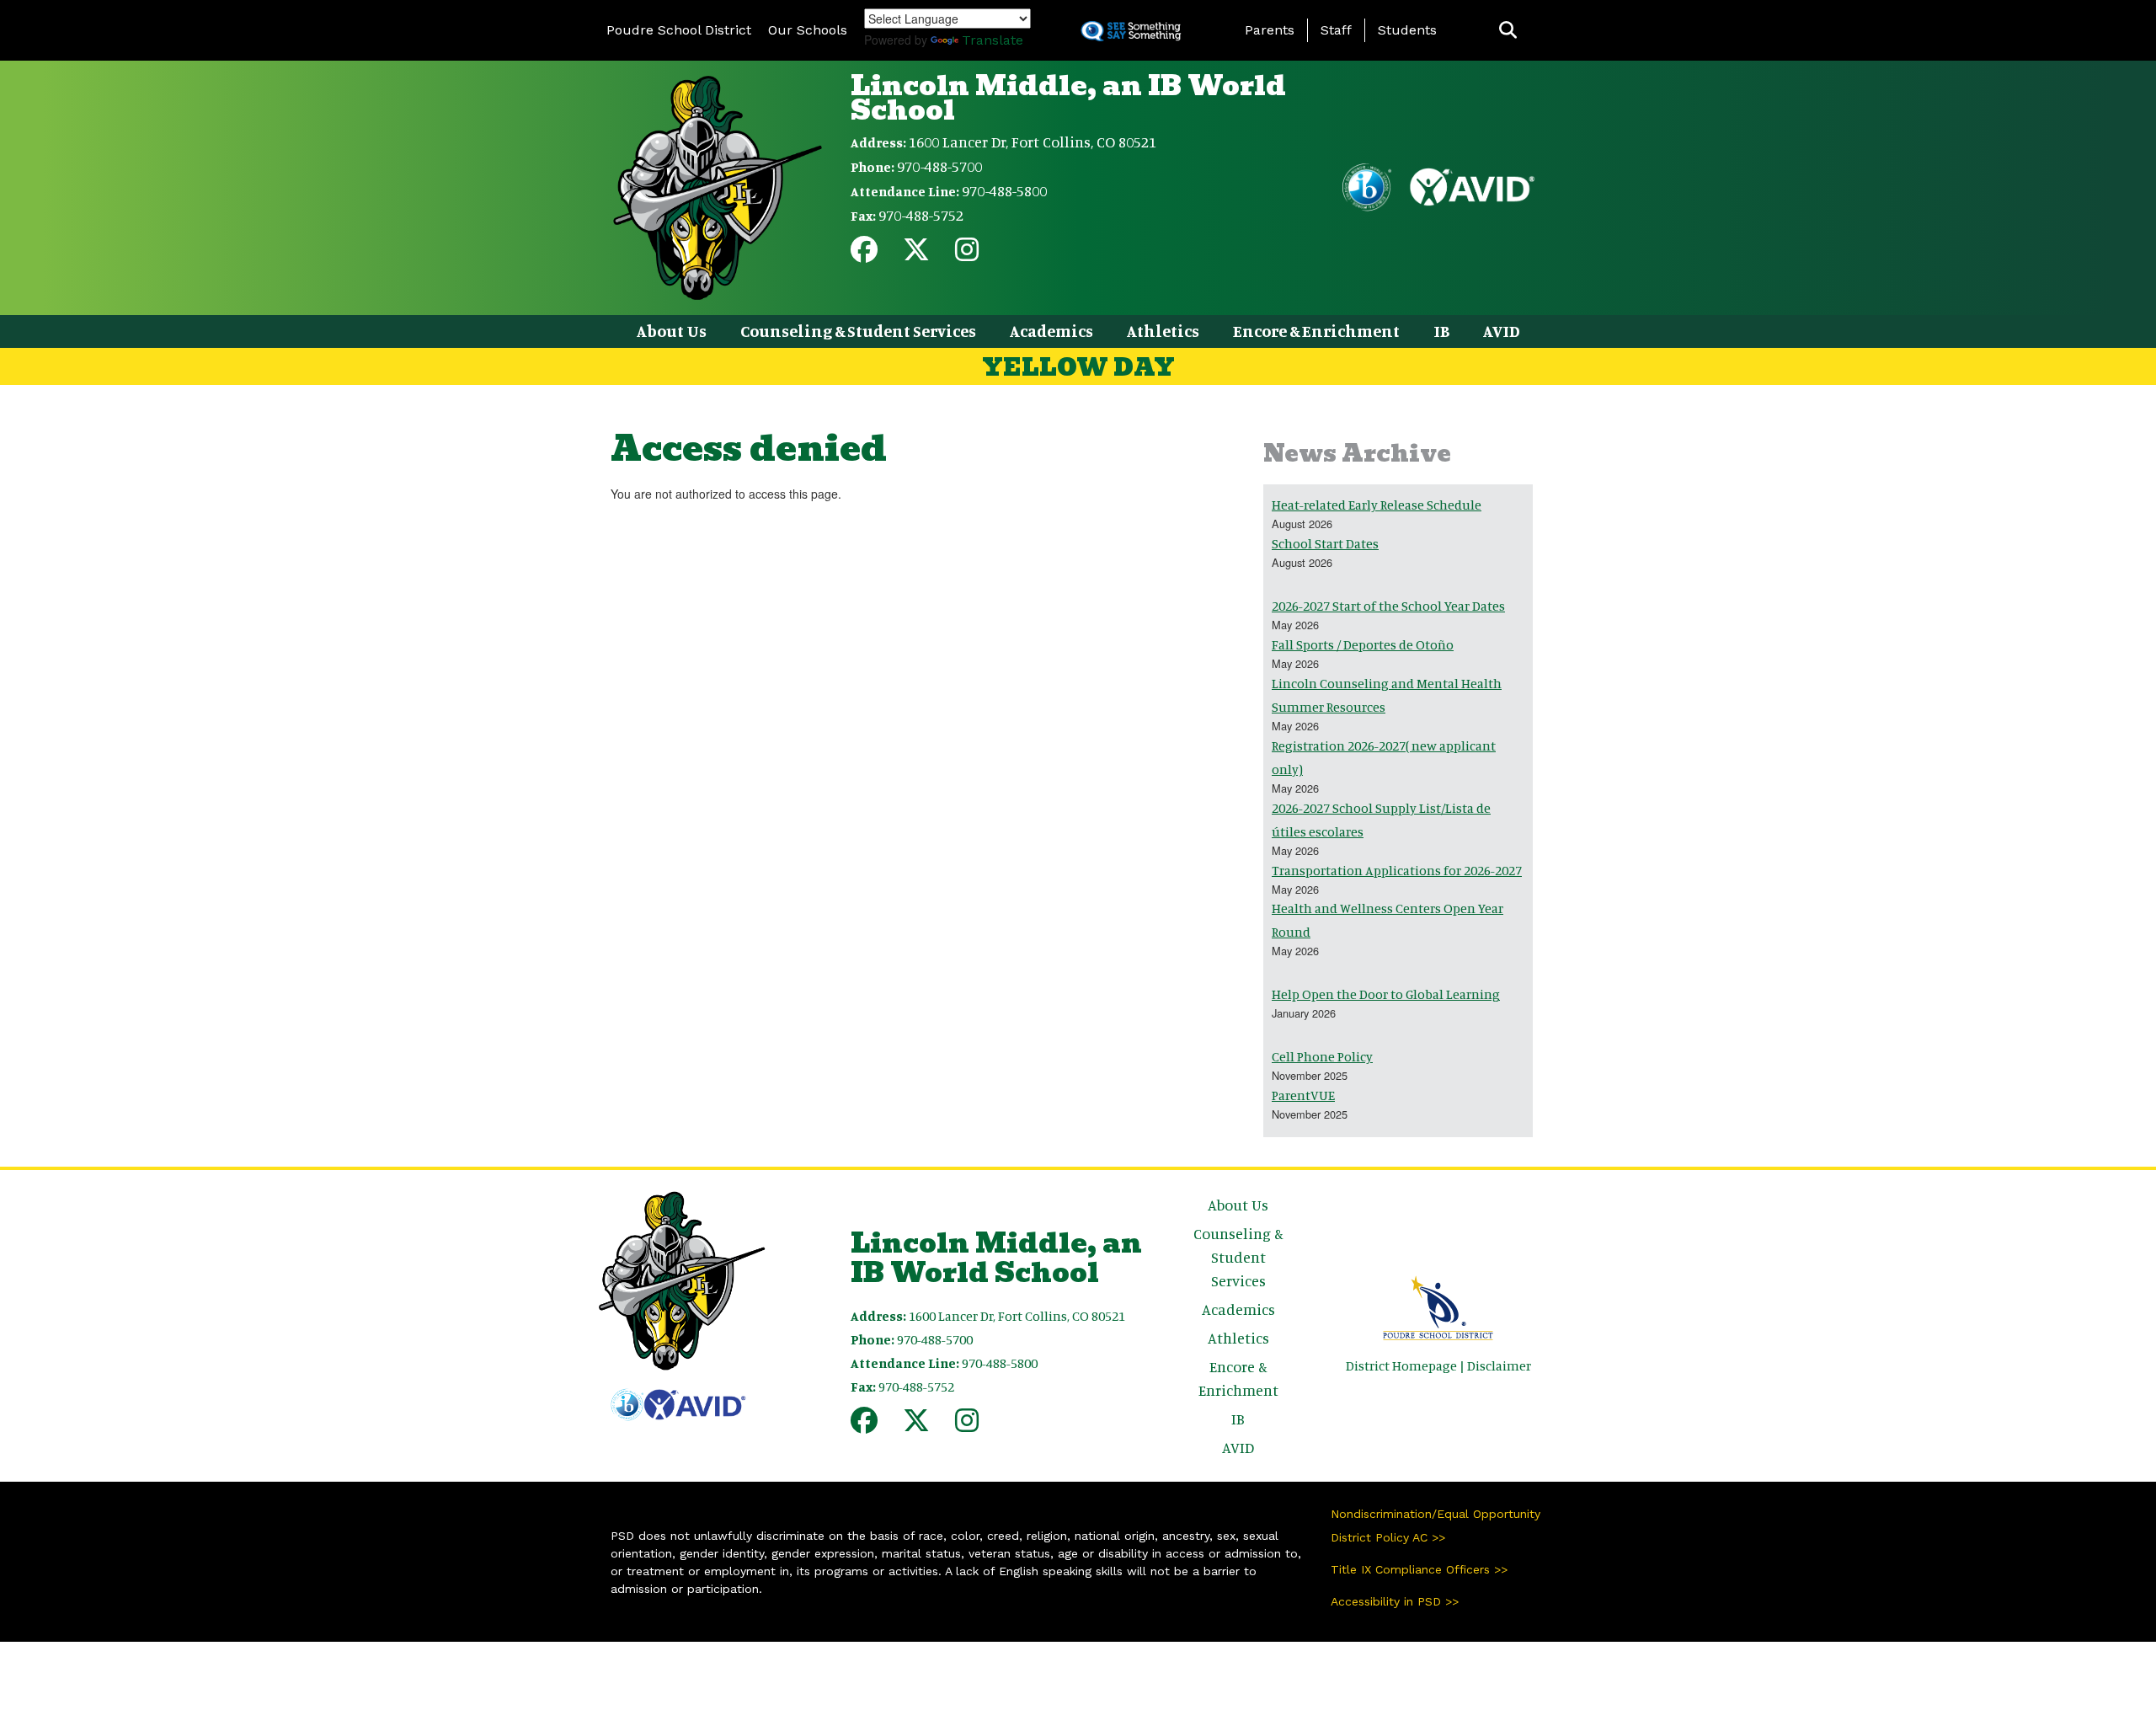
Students (1407, 30)
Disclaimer (1499, 1365)
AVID (1502, 331)
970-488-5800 (1004, 190)
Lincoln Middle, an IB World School (1068, 98)
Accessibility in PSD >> (1395, 1601)
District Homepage (1401, 1365)
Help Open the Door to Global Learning (1386, 994)
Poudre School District (679, 30)
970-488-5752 (921, 215)
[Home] (718, 186)
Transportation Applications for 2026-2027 (1397, 870)
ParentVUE (1303, 1095)
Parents (1270, 30)
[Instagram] (967, 254)
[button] (1508, 31)
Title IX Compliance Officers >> (1419, 1569)
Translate (993, 40)
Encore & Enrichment (1316, 331)
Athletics (1163, 331)
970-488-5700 (939, 166)
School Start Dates (1325, 543)
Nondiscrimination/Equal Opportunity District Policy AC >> (1436, 1526)
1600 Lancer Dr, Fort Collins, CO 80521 (1033, 142)
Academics (1051, 331)
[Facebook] (864, 254)
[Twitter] (916, 254)
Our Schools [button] (808, 30)
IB (1441, 331)
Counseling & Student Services (858, 331)
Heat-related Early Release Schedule (1377, 505)
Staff (1336, 30)
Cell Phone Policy (1322, 1056)
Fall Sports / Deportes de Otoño (1363, 644)
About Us (672, 331)
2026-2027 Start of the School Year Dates (1388, 606)
